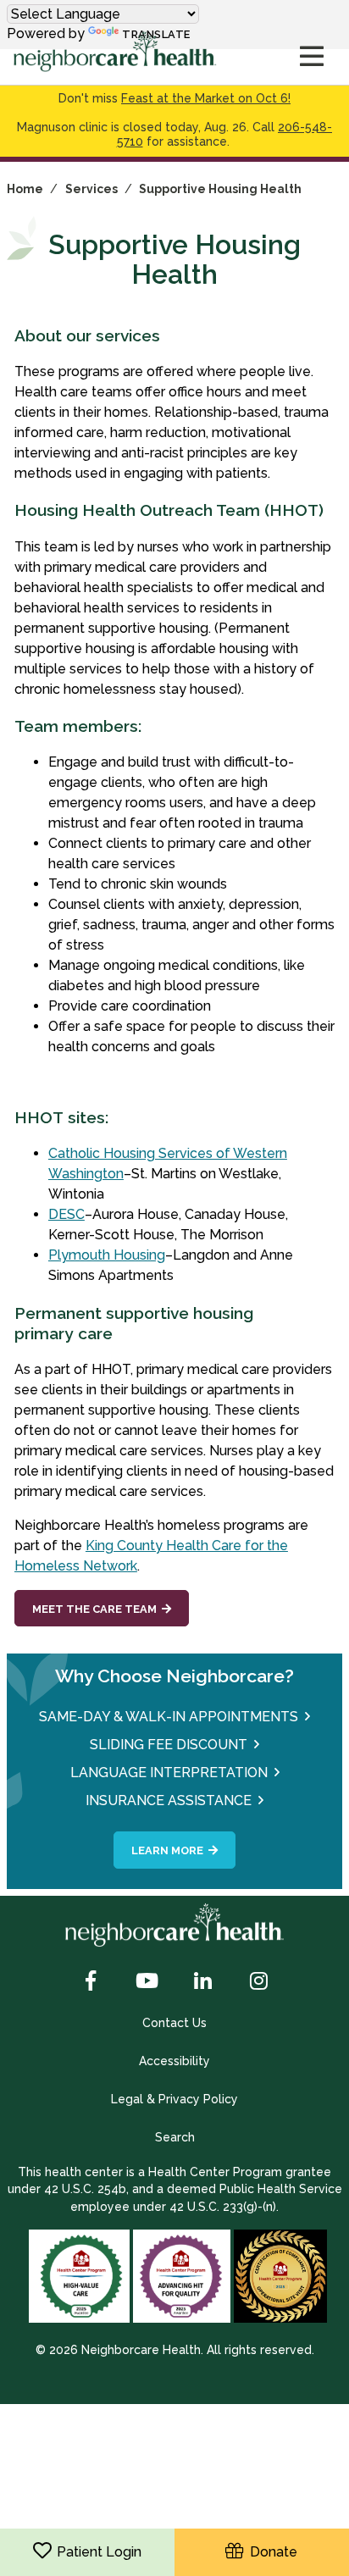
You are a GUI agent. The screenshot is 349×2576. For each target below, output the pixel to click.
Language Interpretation (169, 1773)
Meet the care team (94, 1609)
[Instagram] (258, 1982)
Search (175, 2137)
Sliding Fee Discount (169, 1745)
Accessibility (174, 2061)
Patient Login (99, 2552)
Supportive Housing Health (220, 189)
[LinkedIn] (202, 1982)
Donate (270, 2552)
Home (25, 189)
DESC (66, 1214)
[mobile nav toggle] (312, 57)
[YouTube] (147, 1982)
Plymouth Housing (107, 1255)
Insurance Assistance (169, 1800)
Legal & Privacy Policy (174, 2099)
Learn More (167, 1850)
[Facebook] (91, 1982)
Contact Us (174, 2023)
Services (91, 189)
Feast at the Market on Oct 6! (206, 98)
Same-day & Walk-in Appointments (169, 1717)
